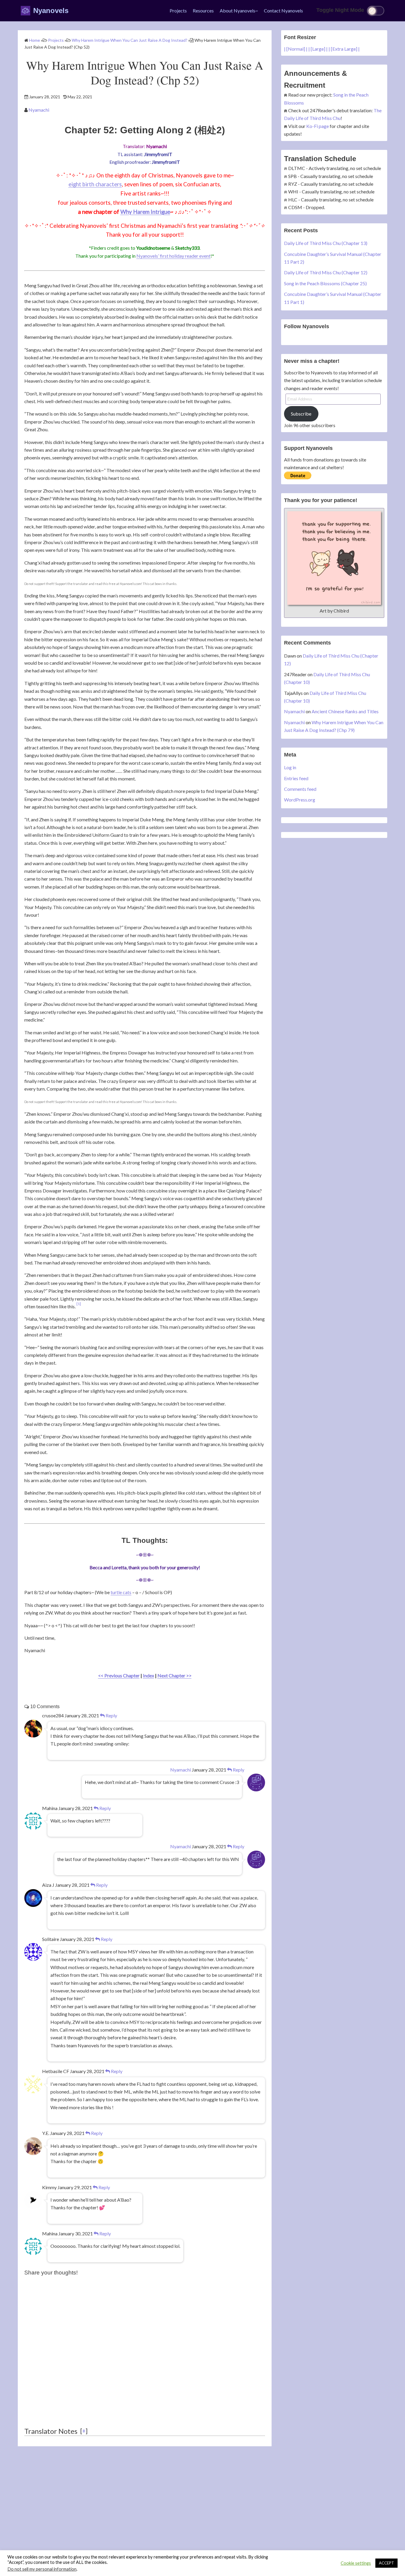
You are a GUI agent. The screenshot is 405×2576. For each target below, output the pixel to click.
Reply (111, 1715)
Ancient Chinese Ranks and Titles (345, 711)
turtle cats (121, 1592)
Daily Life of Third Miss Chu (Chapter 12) (326, 272)
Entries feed (296, 778)
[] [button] (84, 2431)
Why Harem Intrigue (145, 212)
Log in (290, 767)
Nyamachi (39, 110)
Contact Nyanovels (283, 11)
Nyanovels (51, 11)
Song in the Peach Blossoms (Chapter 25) (325, 283)
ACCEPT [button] (386, 2563)
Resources (203, 11)
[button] (79, 1306)
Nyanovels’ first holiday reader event (173, 256)
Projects (178, 11)
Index (149, 1675)
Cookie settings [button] (356, 2563)
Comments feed (300, 789)
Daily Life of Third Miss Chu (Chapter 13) (326, 243)
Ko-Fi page (318, 126)
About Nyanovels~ (239, 11)
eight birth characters (95, 184)
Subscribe (301, 414)
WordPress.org (300, 800)
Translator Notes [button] (51, 2431)
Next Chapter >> (174, 1675)
